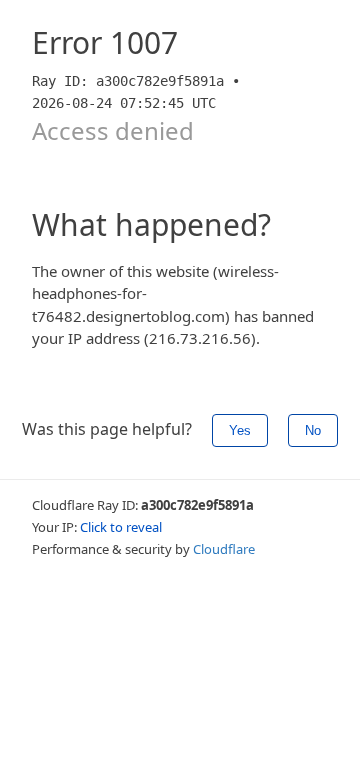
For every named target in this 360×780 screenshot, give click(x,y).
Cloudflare (224, 549)
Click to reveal (121, 527)
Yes (240, 430)
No (313, 430)
